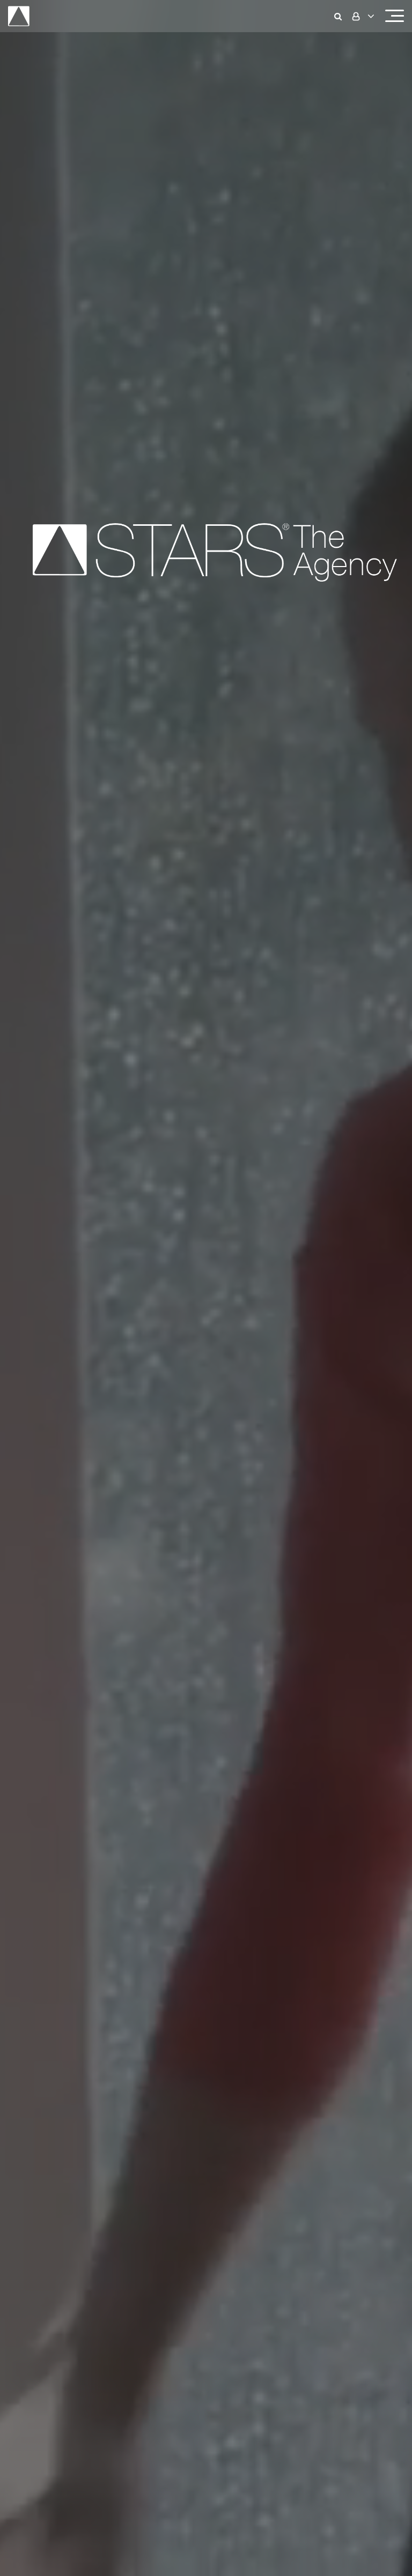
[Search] (341, 16)
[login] (362, 16)
